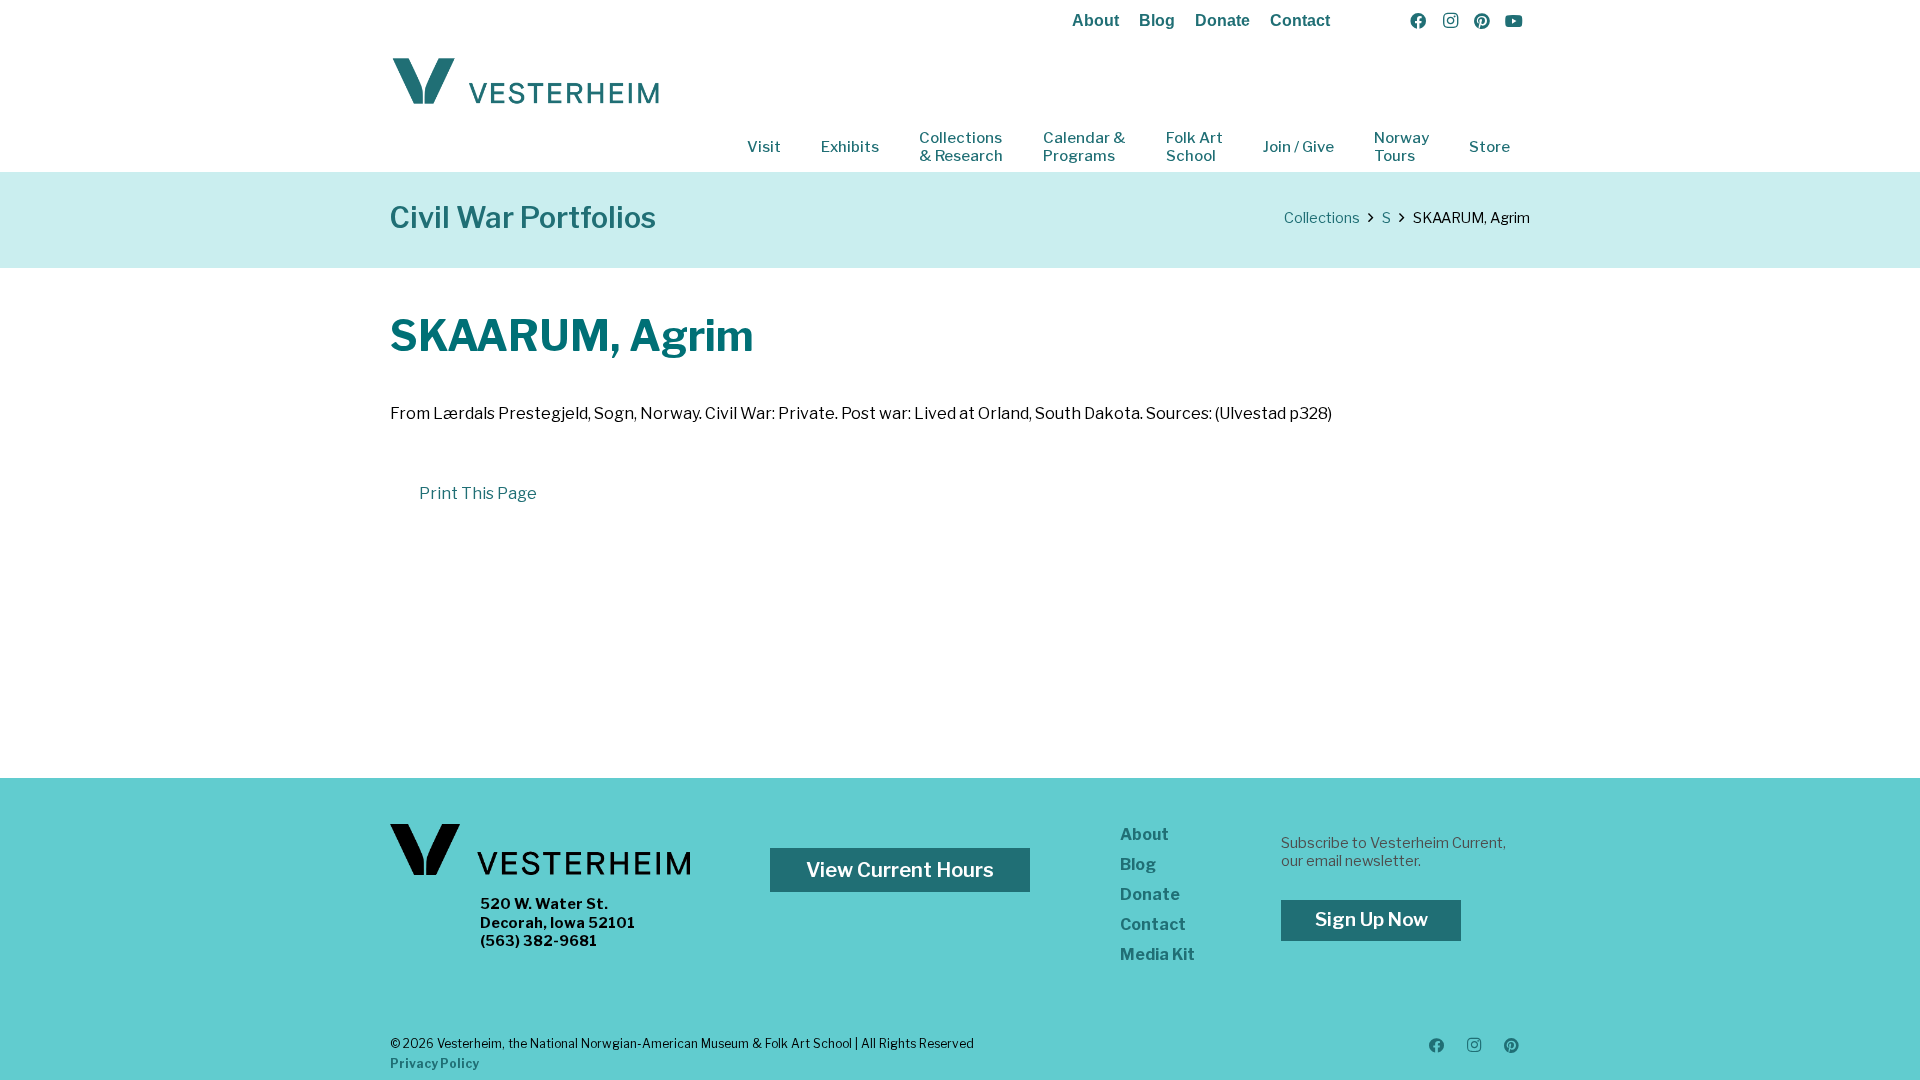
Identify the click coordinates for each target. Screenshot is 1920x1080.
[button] (795, 147)
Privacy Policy (434, 1063)
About (1095, 20)
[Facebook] (1418, 21)
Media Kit (1157, 954)
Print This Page (478, 493)
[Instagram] (1450, 21)
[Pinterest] (1482, 21)
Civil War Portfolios (523, 217)
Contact (1300, 20)
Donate (1222, 20)
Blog (1157, 20)
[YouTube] (1514, 21)
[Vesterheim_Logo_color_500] (526, 82)
